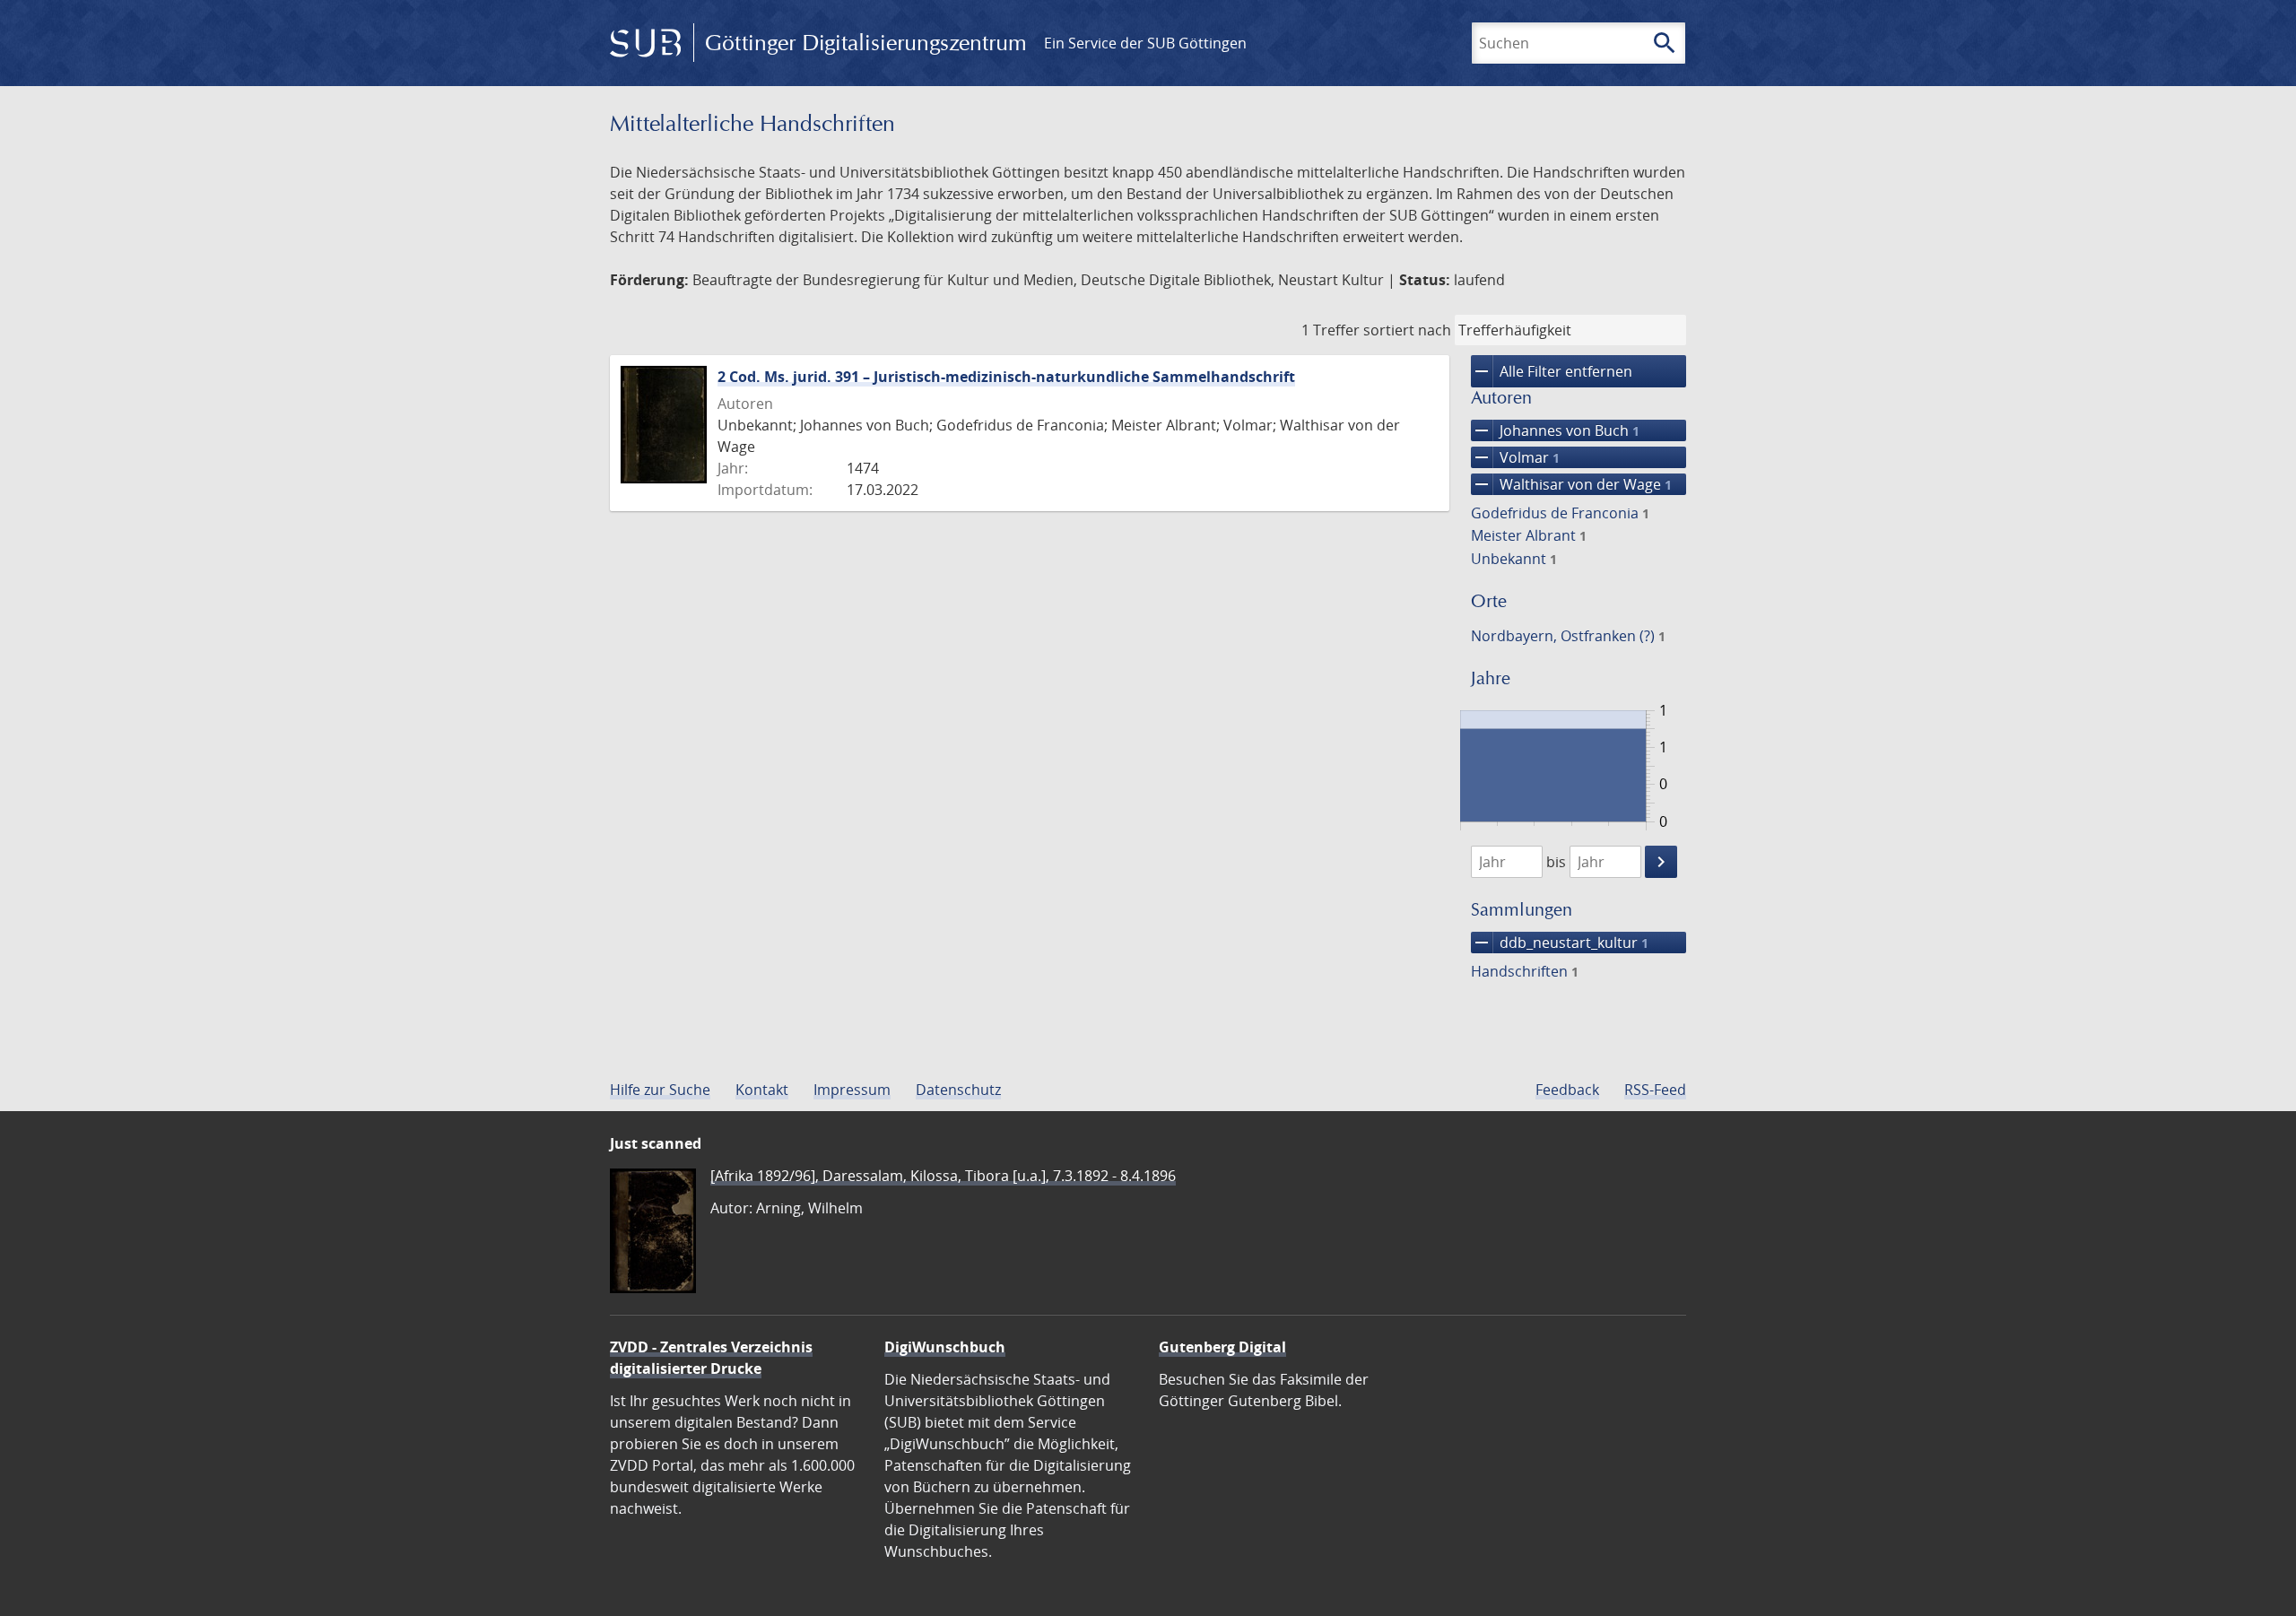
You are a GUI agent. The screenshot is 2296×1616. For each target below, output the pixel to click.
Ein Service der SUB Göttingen (1145, 43)
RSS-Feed (1655, 1090)
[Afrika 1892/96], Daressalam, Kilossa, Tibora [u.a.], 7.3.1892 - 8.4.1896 (943, 1176)
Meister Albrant (1529, 535)
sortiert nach (1407, 330)
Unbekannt (1514, 559)
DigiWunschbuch (945, 1347)
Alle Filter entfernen (1552, 371)
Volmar (1515, 457)
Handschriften (1525, 971)
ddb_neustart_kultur (1560, 943)
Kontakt (762, 1090)
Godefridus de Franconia (1560, 513)
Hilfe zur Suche (660, 1090)
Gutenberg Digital (1222, 1347)
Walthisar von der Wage (1571, 484)
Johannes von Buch (1555, 430)
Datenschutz (958, 1090)
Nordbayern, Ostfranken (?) (1568, 636)
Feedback (1567, 1090)
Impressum (852, 1090)
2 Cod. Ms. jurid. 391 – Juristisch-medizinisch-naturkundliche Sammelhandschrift (1006, 377)
